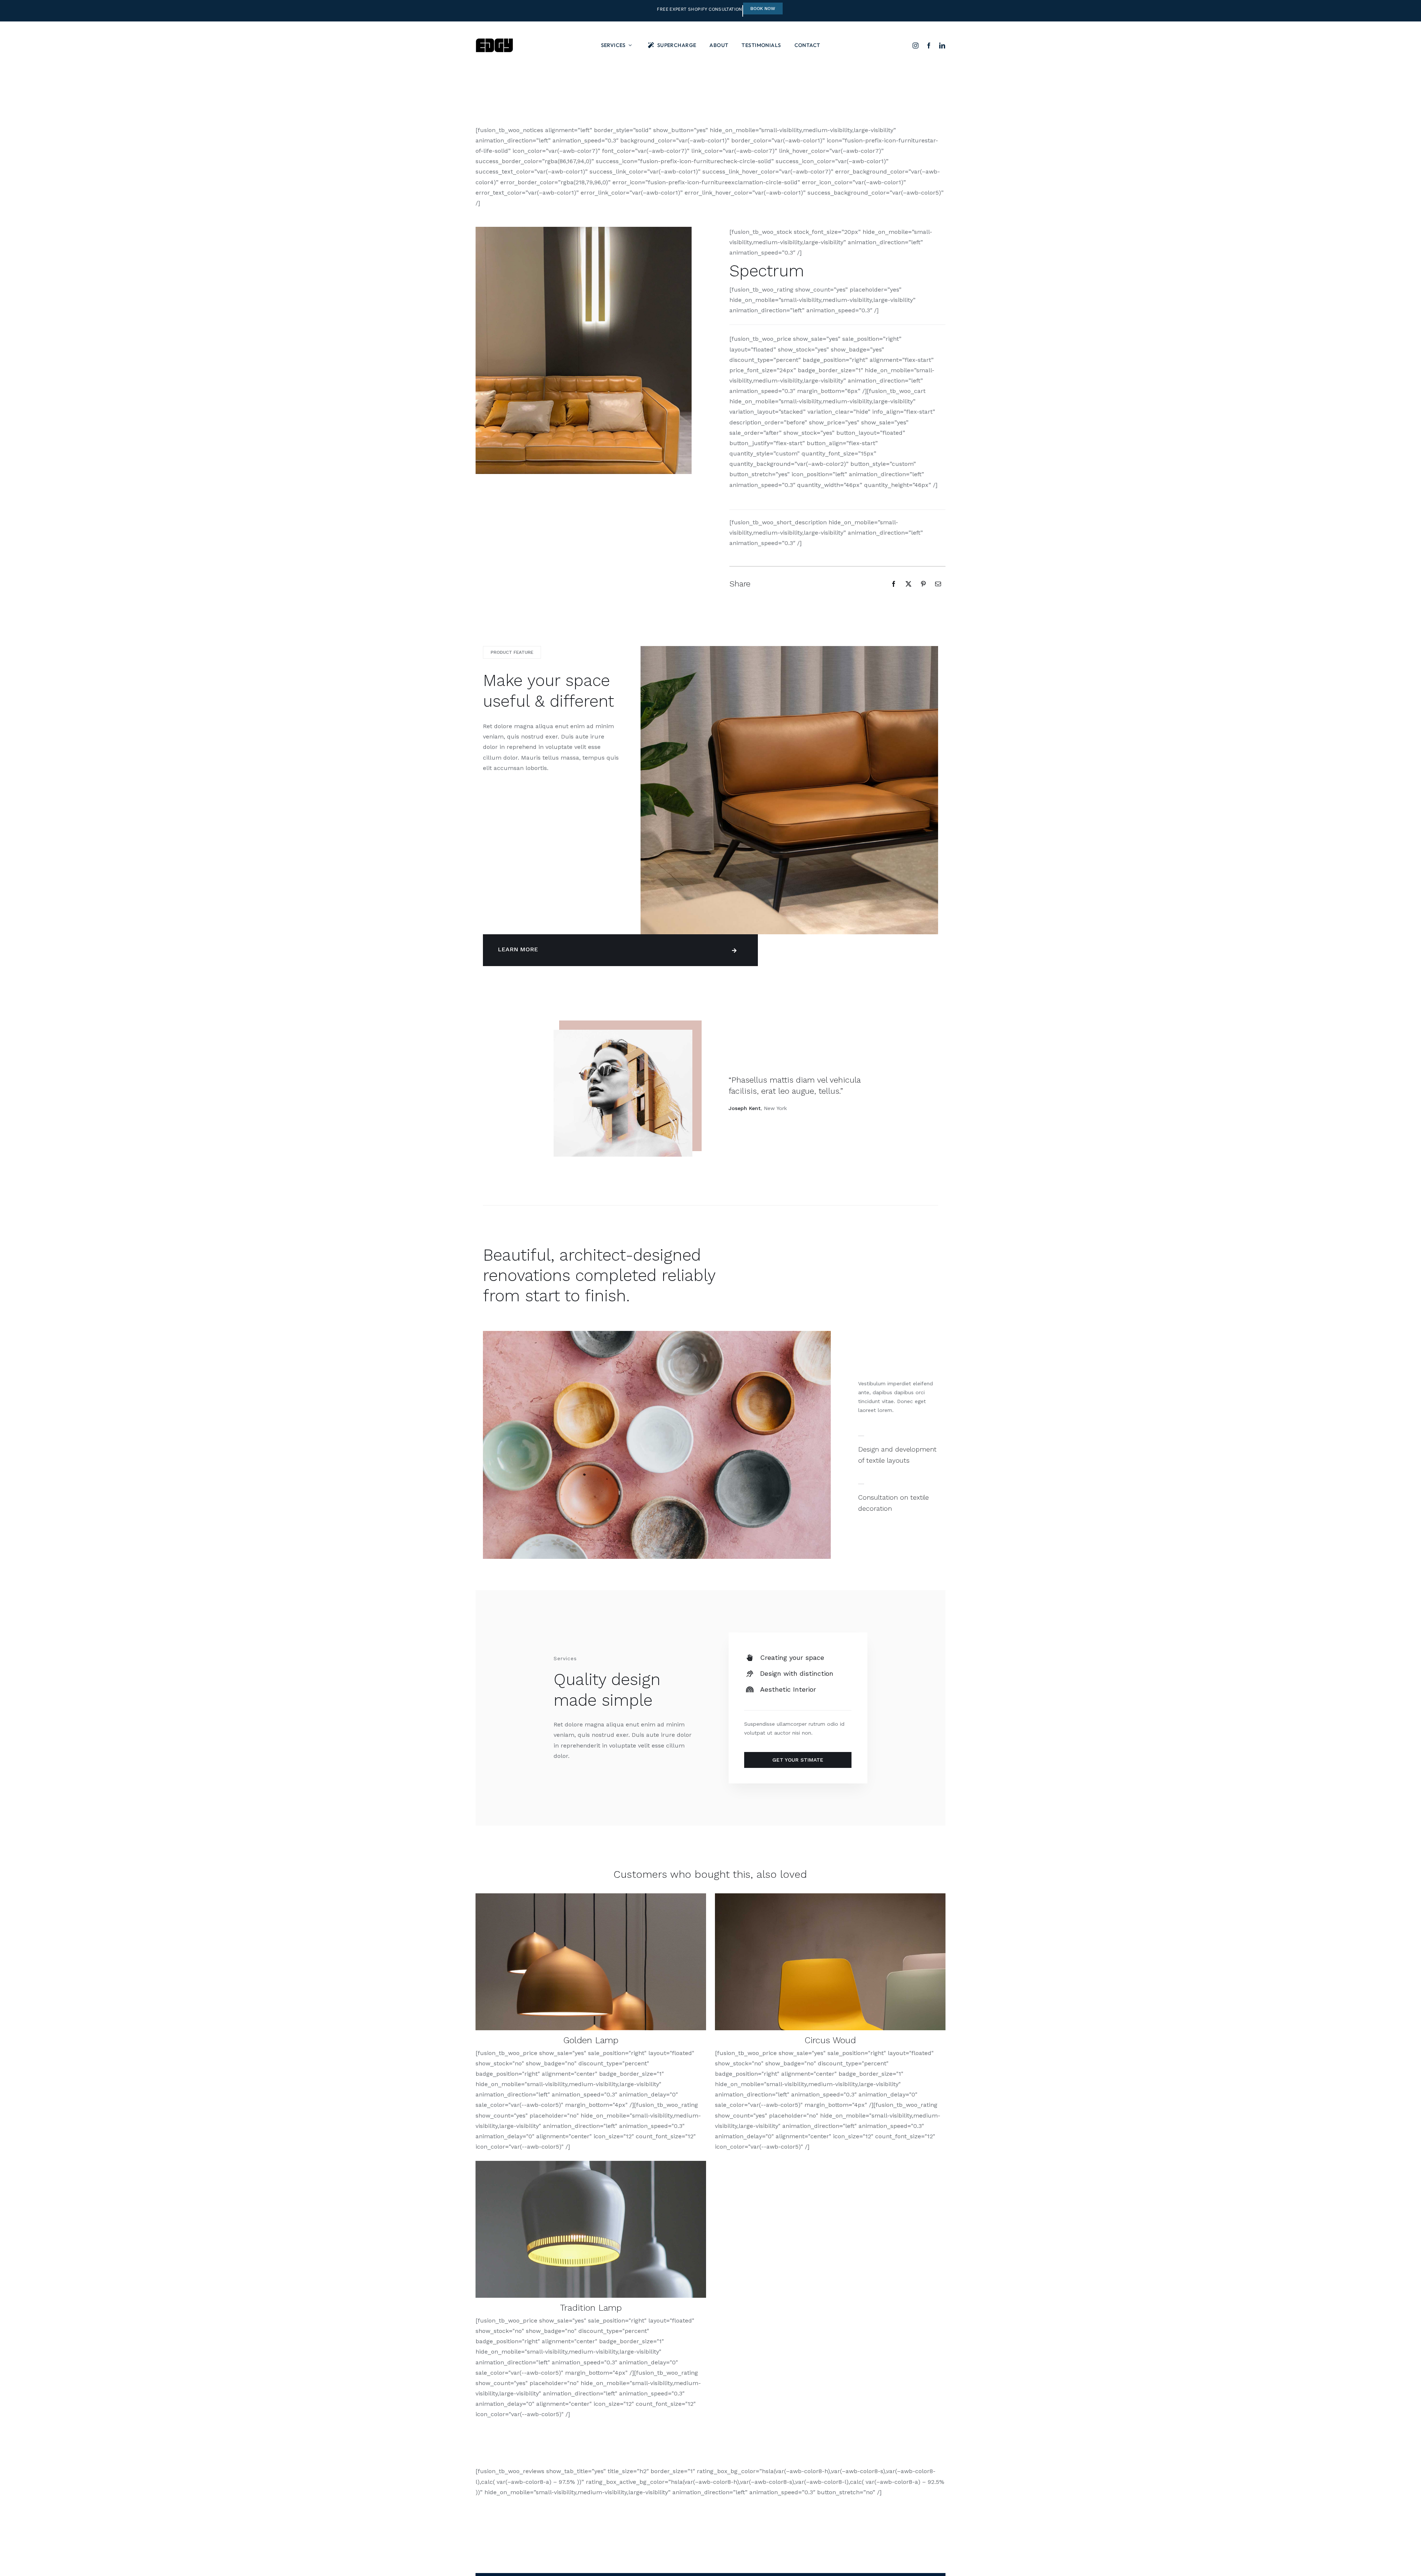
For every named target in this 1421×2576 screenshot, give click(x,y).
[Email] (938, 584)
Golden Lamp (591, 2040)
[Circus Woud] (830, 1896)
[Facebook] (894, 584)
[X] (908, 584)
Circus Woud (830, 2040)
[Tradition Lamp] (591, 2164)
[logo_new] (494, 41)
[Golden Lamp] (591, 1896)
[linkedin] (942, 46)
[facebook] (929, 46)
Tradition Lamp (591, 2308)
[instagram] (916, 46)
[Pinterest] (923, 584)
